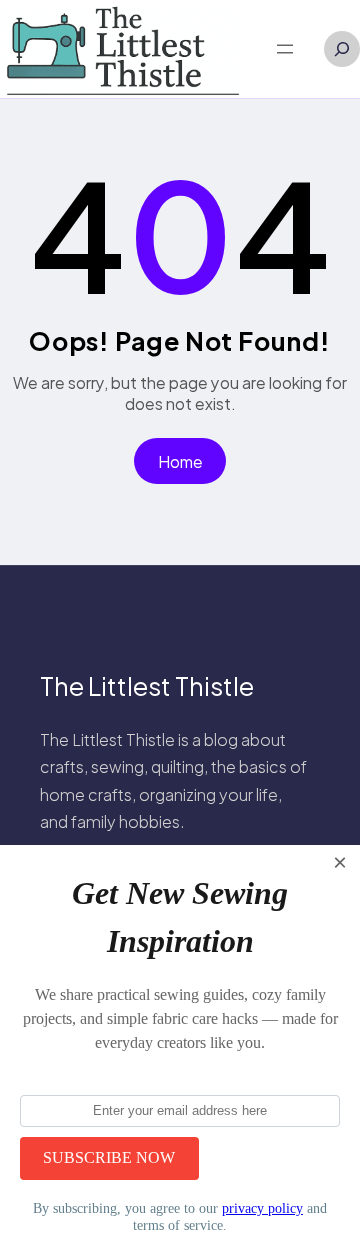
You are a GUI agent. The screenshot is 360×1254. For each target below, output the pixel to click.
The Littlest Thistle (147, 686)
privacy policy (262, 1208)
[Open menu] (285, 49)
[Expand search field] (342, 49)
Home (180, 461)
